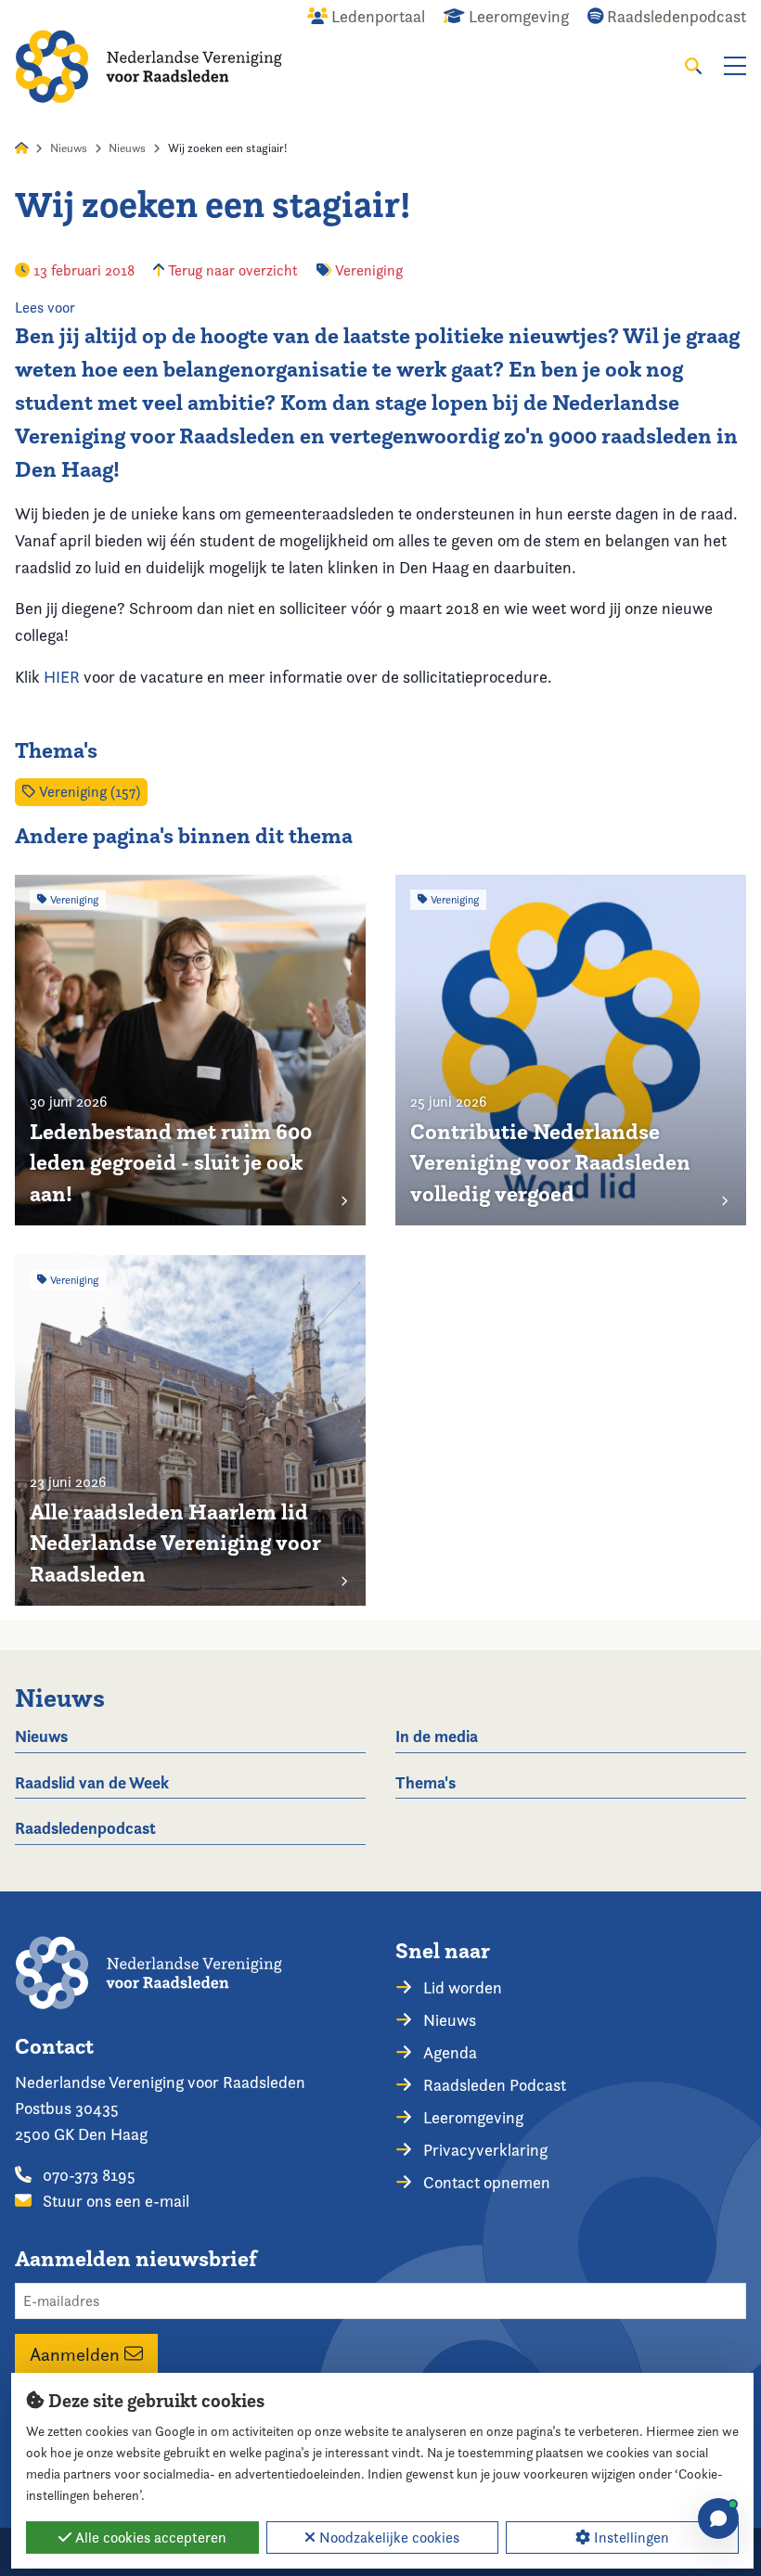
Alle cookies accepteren (149, 2538)
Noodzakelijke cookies (387, 2538)
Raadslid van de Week (92, 1782)
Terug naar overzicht (231, 270)
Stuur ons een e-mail (114, 2201)
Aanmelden (77, 2353)
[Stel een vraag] (718, 2518)
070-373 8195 (87, 2175)
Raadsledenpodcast (85, 1828)
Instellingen (630, 2538)
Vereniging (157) (88, 792)
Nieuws (69, 148)
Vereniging (369, 270)
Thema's (426, 1782)
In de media (437, 1736)
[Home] (148, 66)
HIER (62, 677)
